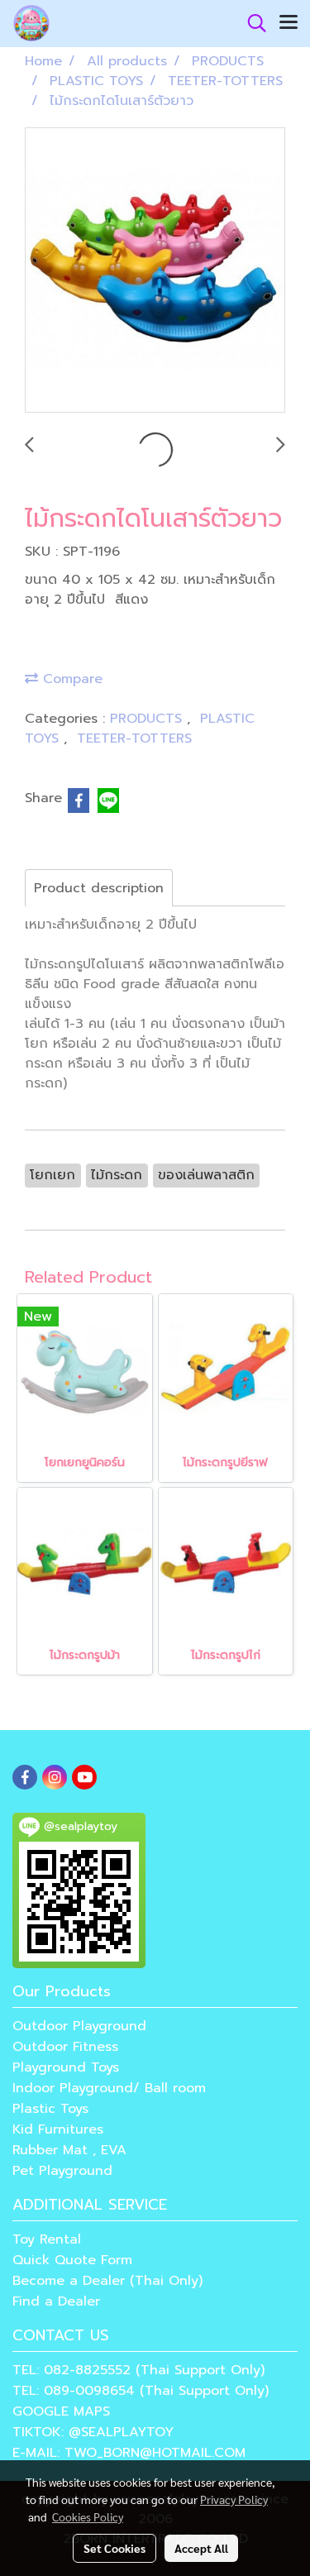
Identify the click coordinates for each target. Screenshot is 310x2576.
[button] (251, 23)
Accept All (201, 2548)
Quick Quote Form (72, 2260)
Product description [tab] (99, 888)
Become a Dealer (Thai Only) (107, 2281)
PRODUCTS (148, 719)
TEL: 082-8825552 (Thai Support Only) (138, 2370)
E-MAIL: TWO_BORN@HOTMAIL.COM (129, 2453)
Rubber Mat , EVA (69, 2150)
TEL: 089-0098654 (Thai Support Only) (141, 2391)
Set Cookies (114, 2548)
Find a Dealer (56, 2301)
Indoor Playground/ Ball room (109, 2088)
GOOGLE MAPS (61, 2411)
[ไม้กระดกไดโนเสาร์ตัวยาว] (155, 271)
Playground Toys (66, 2067)
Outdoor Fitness (65, 2047)
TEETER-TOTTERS (134, 738)
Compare (70, 679)
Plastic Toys (50, 2109)
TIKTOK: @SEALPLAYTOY (93, 2432)
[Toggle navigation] (289, 23)
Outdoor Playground (79, 2026)
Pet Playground (62, 2171)
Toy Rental (47, 2239)
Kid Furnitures (58, 2129)
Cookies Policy (88, 2516)
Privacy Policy (234, 2499)
